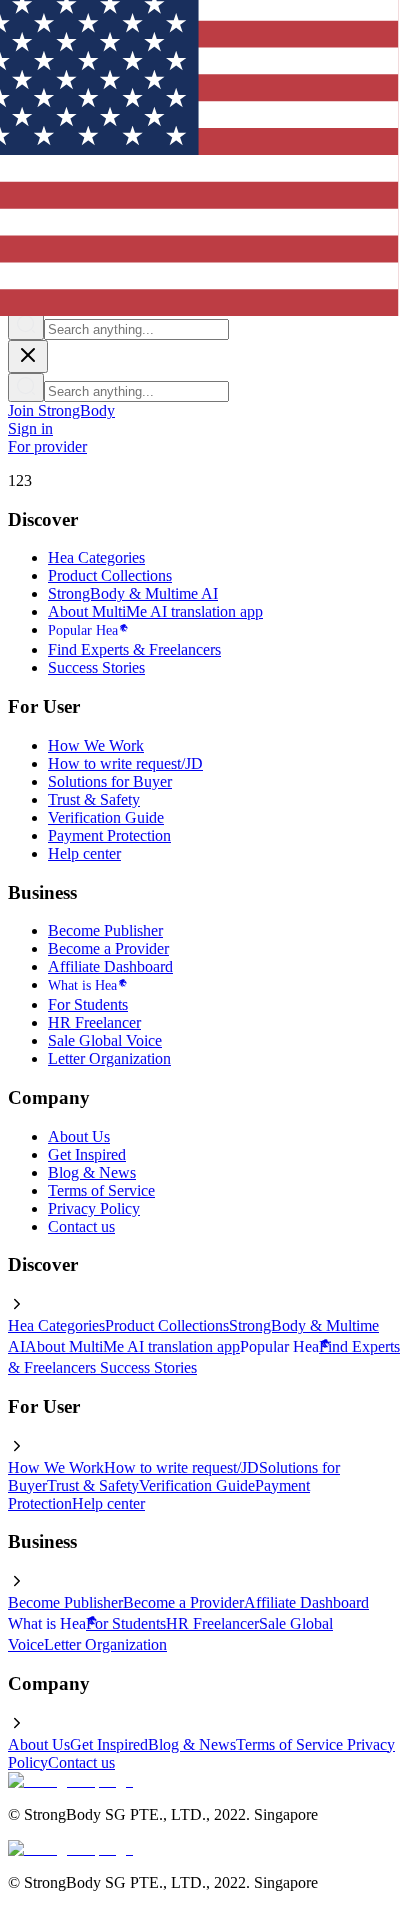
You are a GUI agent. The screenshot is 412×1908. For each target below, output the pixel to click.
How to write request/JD (125, 763)
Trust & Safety (94, 799)
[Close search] (28, 356)
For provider (47, 446)
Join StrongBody (61, 410)
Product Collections (110, 575)
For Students (88, 1004)
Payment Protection (109, 835)
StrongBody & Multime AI (133, 593)
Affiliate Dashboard (110, 966)
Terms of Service (101, 1190)
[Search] (26, 325)
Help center (84, 853)
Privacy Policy (94, 1208)
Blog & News (92, 1172)
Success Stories (96, 667)
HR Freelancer (94, 1022)
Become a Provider (108, 948)
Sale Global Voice (105, 1040)
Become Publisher (105, 930)
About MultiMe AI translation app (155, 611)
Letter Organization (109, 1058)
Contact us (81, 1226)
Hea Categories (96, 557)
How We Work (96, 745)
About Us (79, 1136)
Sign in (30, 428)
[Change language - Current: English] (166, 141)
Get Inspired (87, 1154)
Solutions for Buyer (110, 781)
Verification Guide (106, 817)
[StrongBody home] (70, 1780)
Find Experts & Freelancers (134, 649)
